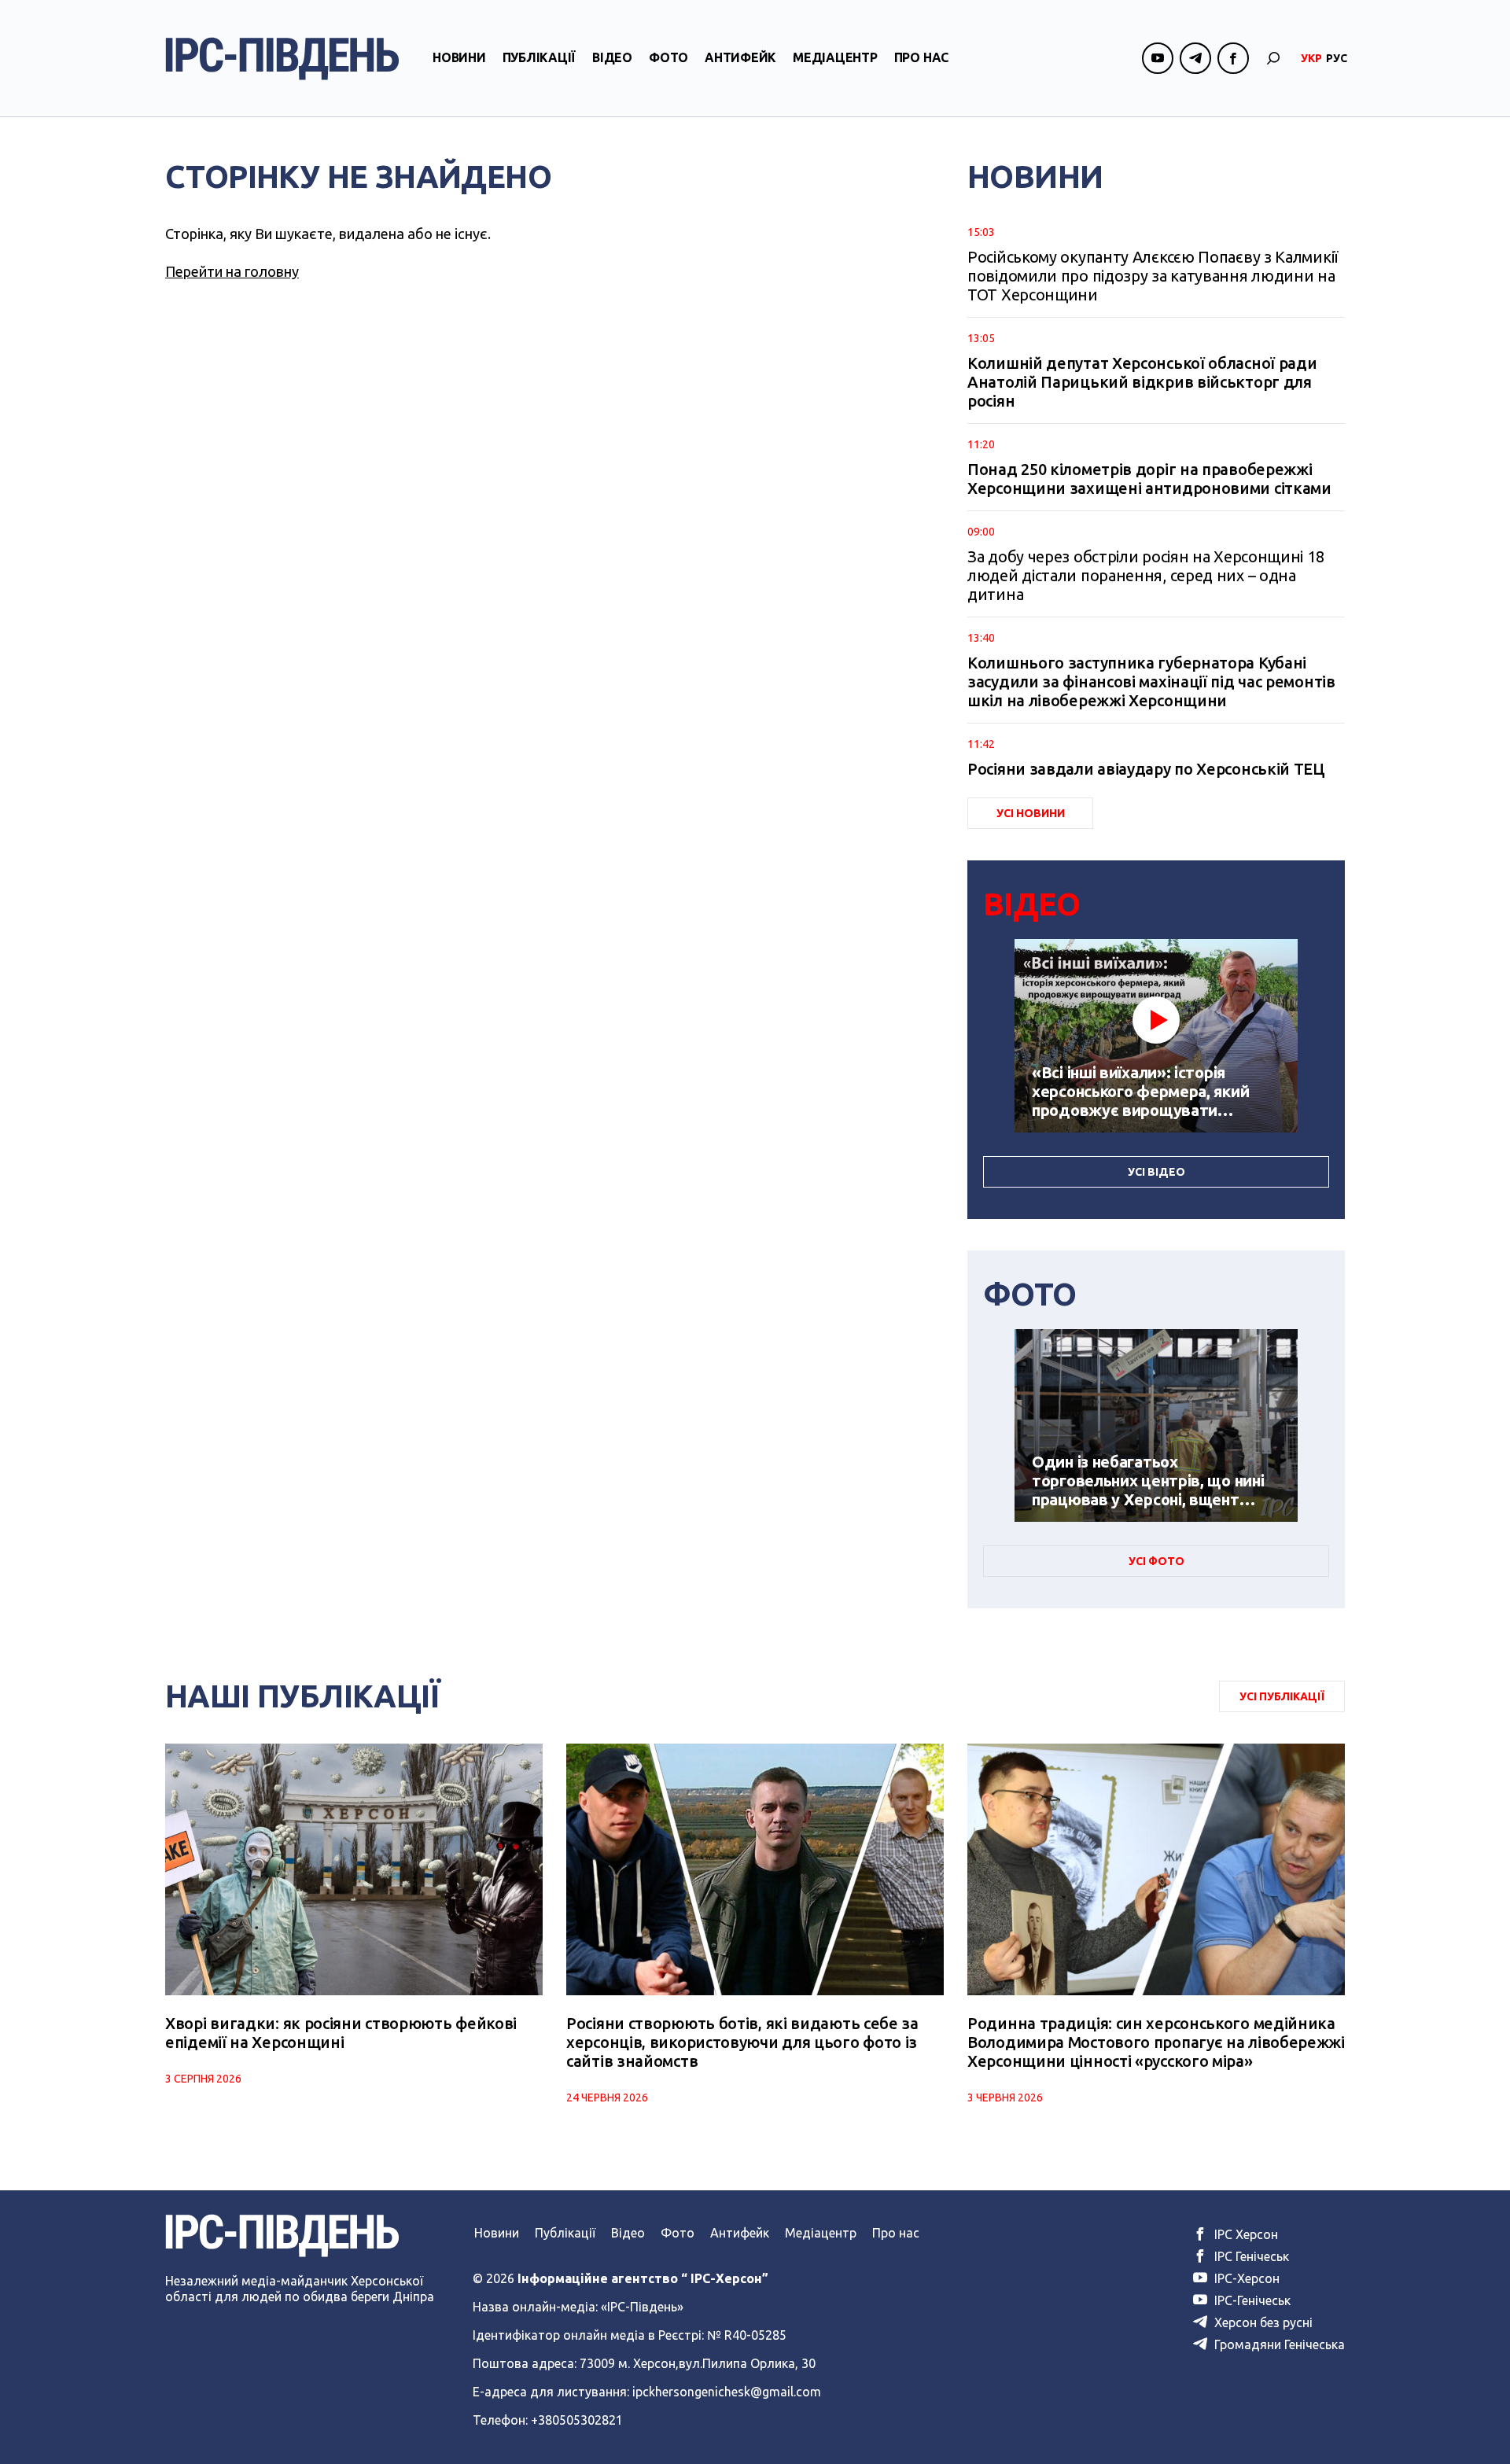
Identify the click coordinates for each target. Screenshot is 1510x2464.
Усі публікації (1282, 1696)
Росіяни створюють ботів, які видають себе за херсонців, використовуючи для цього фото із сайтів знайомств (742, 2042)
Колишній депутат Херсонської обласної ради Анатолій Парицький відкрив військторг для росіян (1142, 382)
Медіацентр (835, 57)
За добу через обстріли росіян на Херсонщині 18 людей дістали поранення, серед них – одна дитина (1145, 575)
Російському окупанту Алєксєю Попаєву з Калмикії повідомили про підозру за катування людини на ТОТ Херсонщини (1153, 276)
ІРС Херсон (1245, 2234)
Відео (612, 57)
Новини (459, 57)
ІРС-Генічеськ (1251, 2300)
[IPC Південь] (282, 59)
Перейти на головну (232, 271)
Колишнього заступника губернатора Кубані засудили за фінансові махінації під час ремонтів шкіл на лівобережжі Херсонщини (1151, 681)
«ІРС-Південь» (642, 2307)
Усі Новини (1031, 813)
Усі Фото (1156, 1561)
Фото (668, 57)
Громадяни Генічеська (1278, 2344)
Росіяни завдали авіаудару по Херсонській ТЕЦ (1146, 769)
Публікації (540, 57)
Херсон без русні (1262, 2322)
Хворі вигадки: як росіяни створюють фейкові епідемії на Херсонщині (341, 2033)
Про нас (921, 57)
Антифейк (740, 57)
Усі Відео (1156, 1172)
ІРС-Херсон (1245, 2278)
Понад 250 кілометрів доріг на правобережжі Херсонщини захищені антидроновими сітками (1149, 479)
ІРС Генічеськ (1250, 2256)
